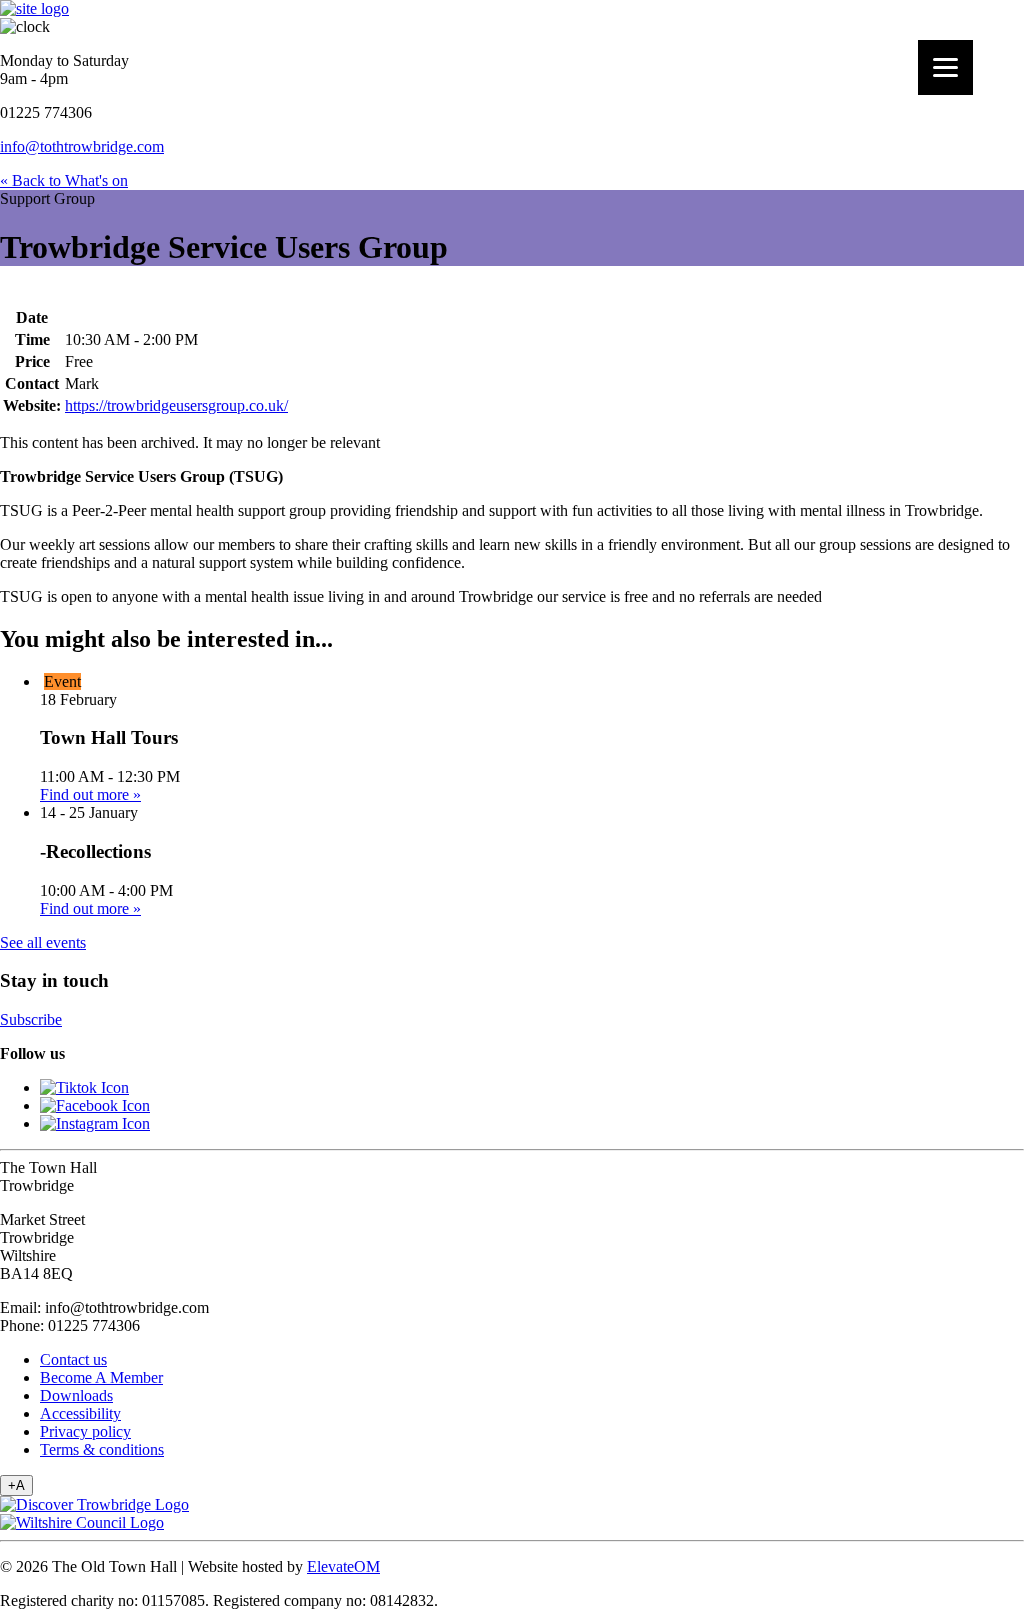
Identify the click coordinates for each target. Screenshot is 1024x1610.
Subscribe (31, 1019)
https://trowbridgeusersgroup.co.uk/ (176, 405)
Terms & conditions (102, 1449)
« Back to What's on (64, 180)
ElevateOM (343, 1566)
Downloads (76, 1395)
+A (16, 1485)
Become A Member (101, 1377)
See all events (43, 942)
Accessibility (80, 1413)
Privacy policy (85, 1431)
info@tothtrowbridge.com (82, 146)
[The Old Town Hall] (34, 8)
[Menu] (945, 67)
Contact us (73, 1359)
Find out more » (90, 794)
